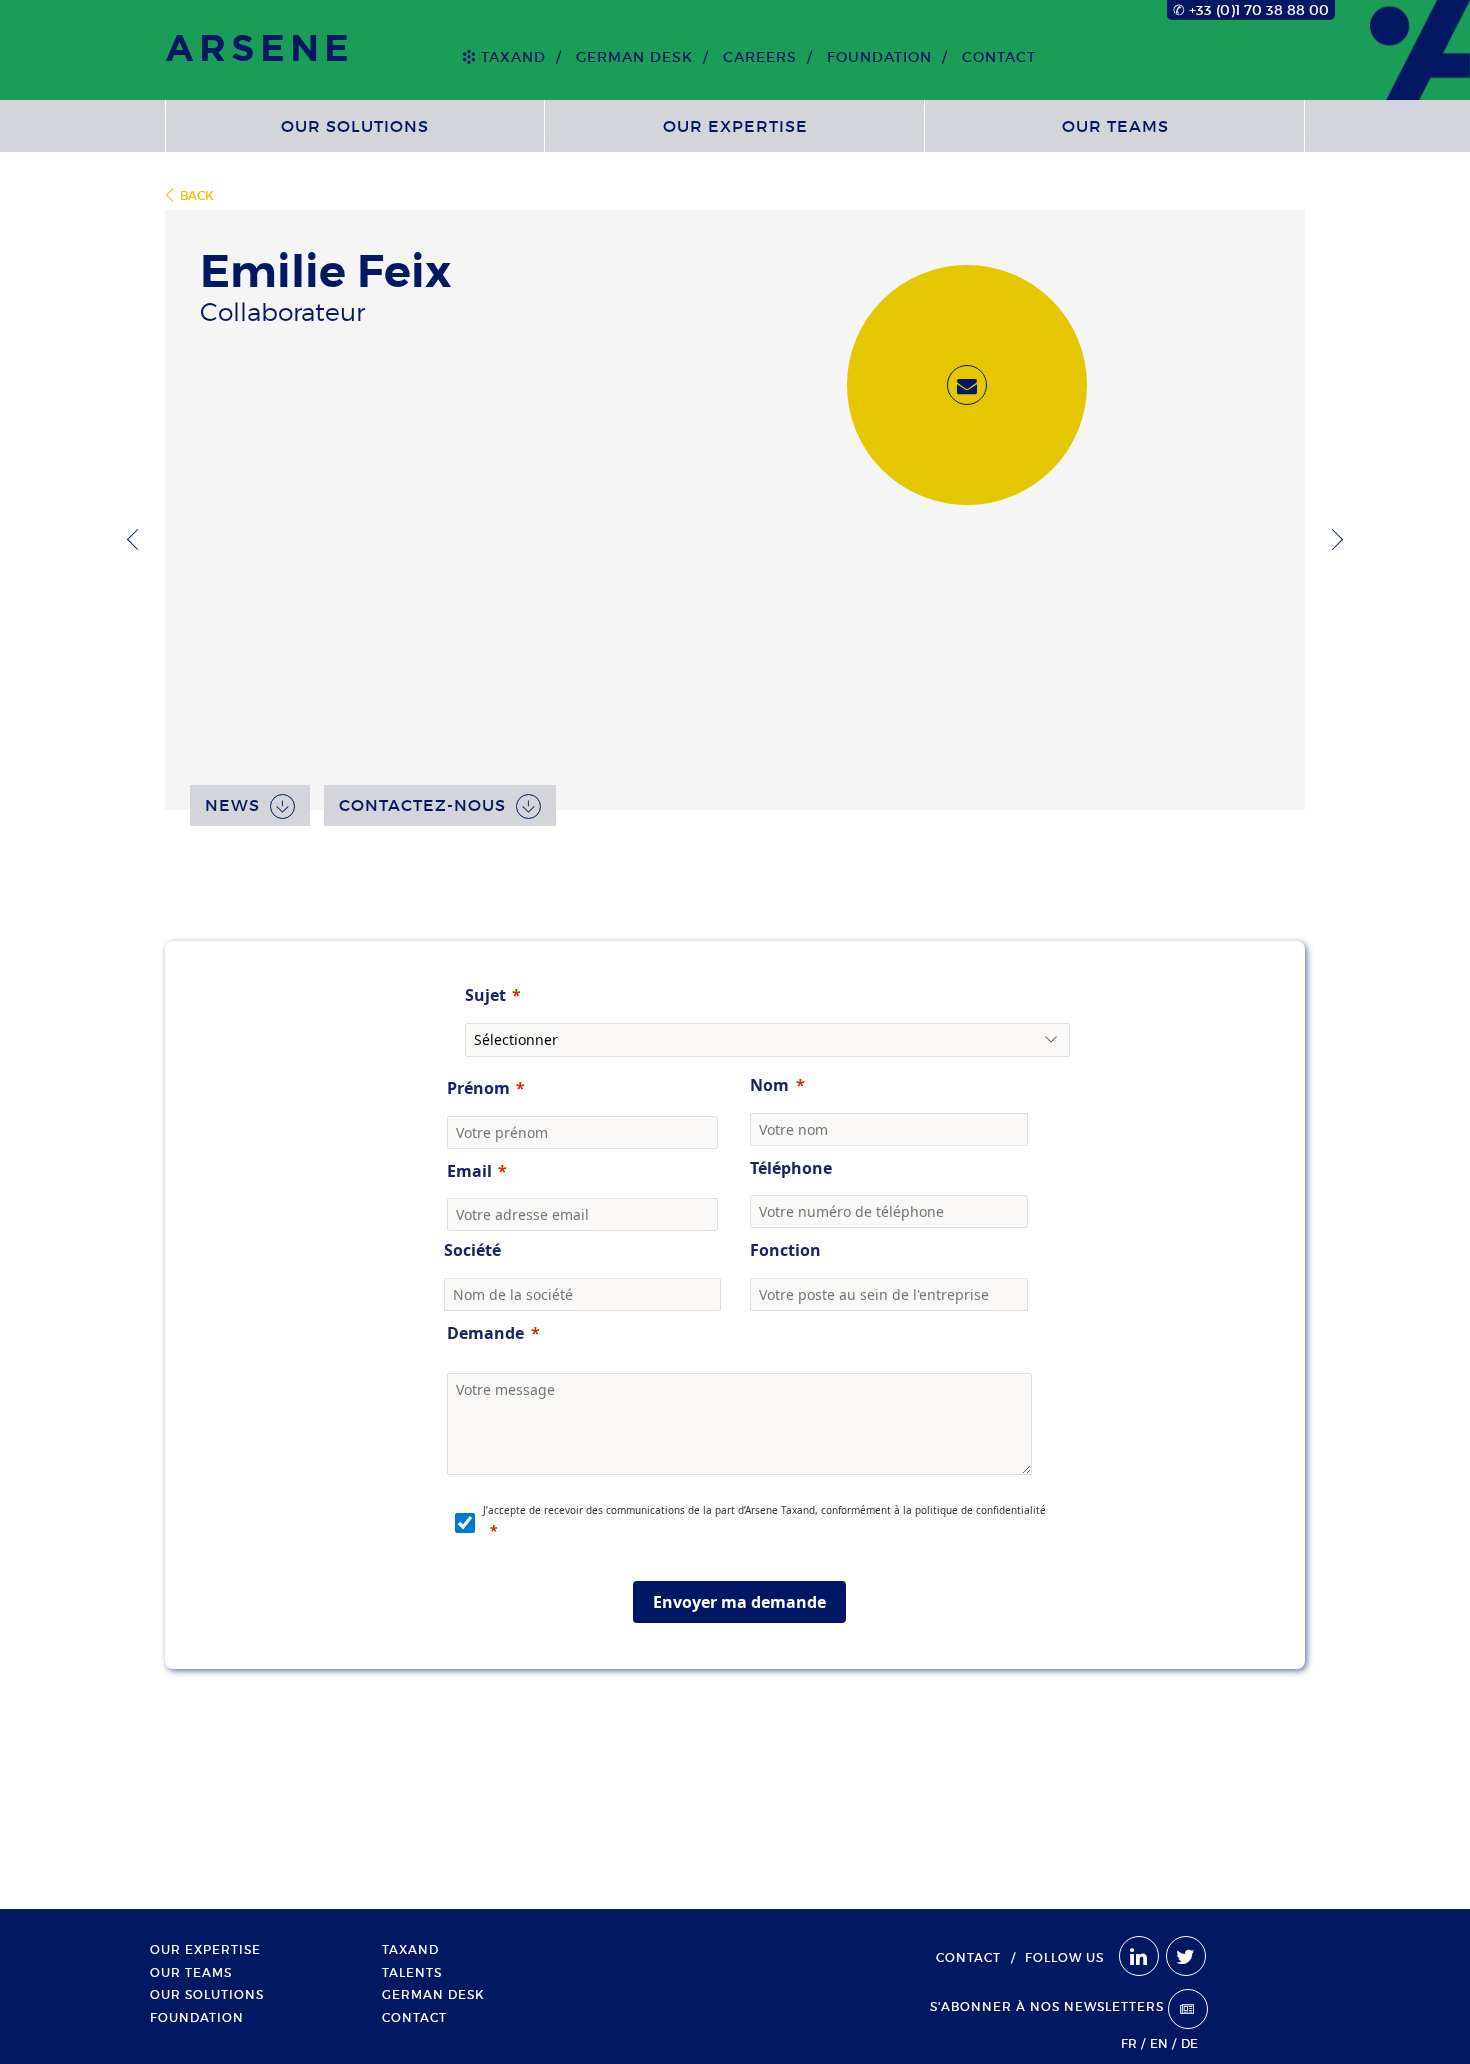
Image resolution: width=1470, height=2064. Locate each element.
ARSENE (259, 49)
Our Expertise (735, 126)
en (1159, 2043)
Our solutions (207, 1995)
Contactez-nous (422, 805)
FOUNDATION (879, 57)
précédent (137, 539)
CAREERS (760, 57)
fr (1129, 2043)
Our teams (1115, 126)
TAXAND (513, 57)
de (1189, 2043)
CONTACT (999, 57)
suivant (1332, 539)
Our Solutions (355, 126)
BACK (197, 195)
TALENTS (412, 1973)
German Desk (634, 57)
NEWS (232, 805)
